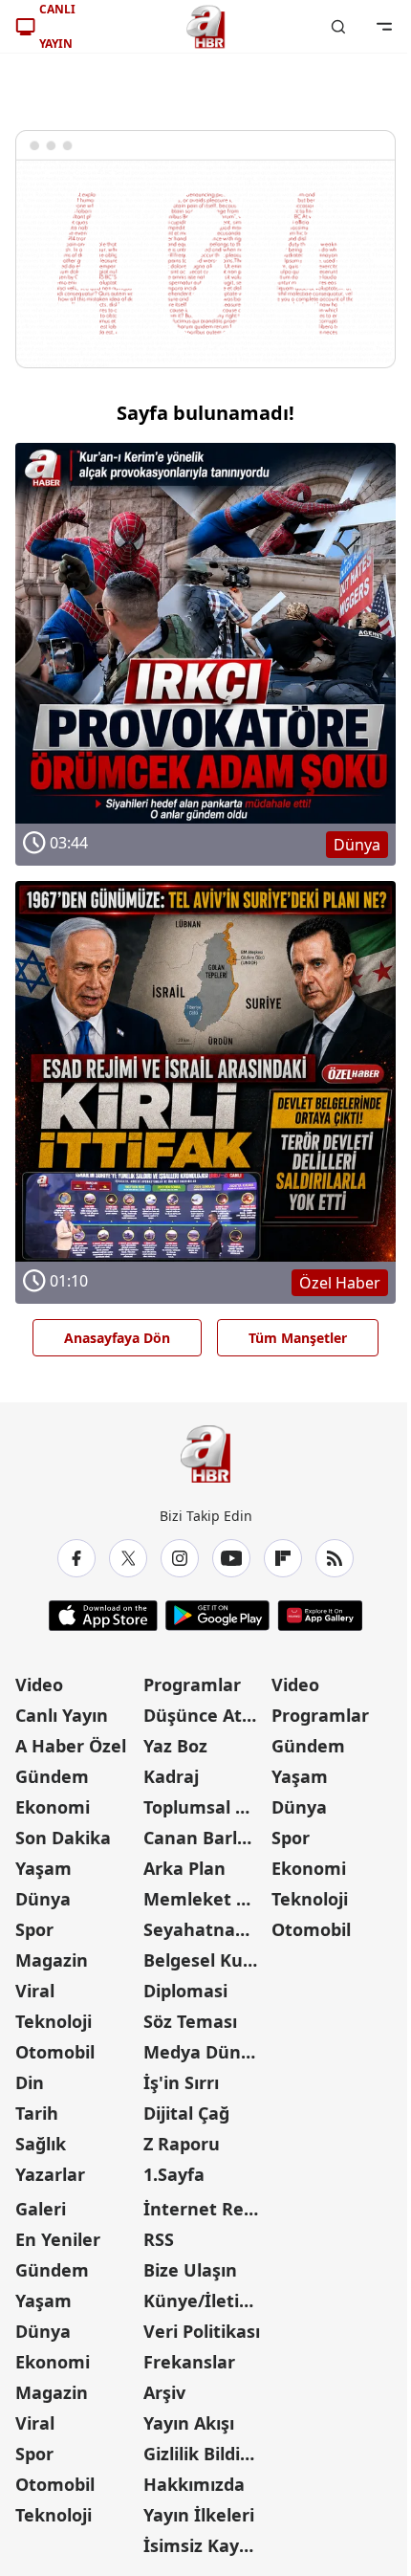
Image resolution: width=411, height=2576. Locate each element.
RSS (159, 2239)
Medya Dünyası (205, 2052)
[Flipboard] (283, 1558)
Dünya (43, 1899)
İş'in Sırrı (181, 2082)
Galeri (41, 2209)
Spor (34, 1929)
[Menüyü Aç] (384, 27)
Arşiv (164, 2392)
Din (30, 2082)
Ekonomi (53, 1807)
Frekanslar (189, 2362)
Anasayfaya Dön (117, 1338)
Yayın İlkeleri (199, 2515)
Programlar (192, 1684)
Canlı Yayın (62, 1715)
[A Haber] (205, 27)
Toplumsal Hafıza (205, 1807)
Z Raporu (182, 2144)
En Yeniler (58, 2239)
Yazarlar (50, 2174)
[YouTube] (231, 1558)
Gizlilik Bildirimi (205, 2454)
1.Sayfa (174, 2174)
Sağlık (41, 2144)
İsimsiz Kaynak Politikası (205, 2545)
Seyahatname (203, 1929)
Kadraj (171, 1776)
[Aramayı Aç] (338, 27)
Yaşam (43, 1868)
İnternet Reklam (205, 2209)
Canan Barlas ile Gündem (205, 1838)
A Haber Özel (71, 1746)
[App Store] (103, 1616)
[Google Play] (217, 1616)
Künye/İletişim (205, 2301)
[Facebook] (76, 1558)
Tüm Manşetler (298, 1338)
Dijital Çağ (186, 2113)
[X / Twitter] (128, 1558)
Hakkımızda (194, 2484)
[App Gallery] (320, 1616)
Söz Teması (190, 2021)
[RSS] (335, 1558)
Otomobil (55, 2052)
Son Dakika (63, 1838)
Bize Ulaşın (190, 2270)
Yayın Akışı (189, 2423)
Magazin (52, 1960)
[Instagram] (180, 1558)
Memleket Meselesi (205, 1899)
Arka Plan (184, 1868)
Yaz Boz (175, 1746)
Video (39, 1684)
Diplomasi (185, 1991)
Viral (35, 1991)
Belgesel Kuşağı (205, 1960)
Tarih (37, 2113)
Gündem (52, 1776)
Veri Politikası (202, 2331)
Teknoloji (54, 2021)
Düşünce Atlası (205, 1715)
